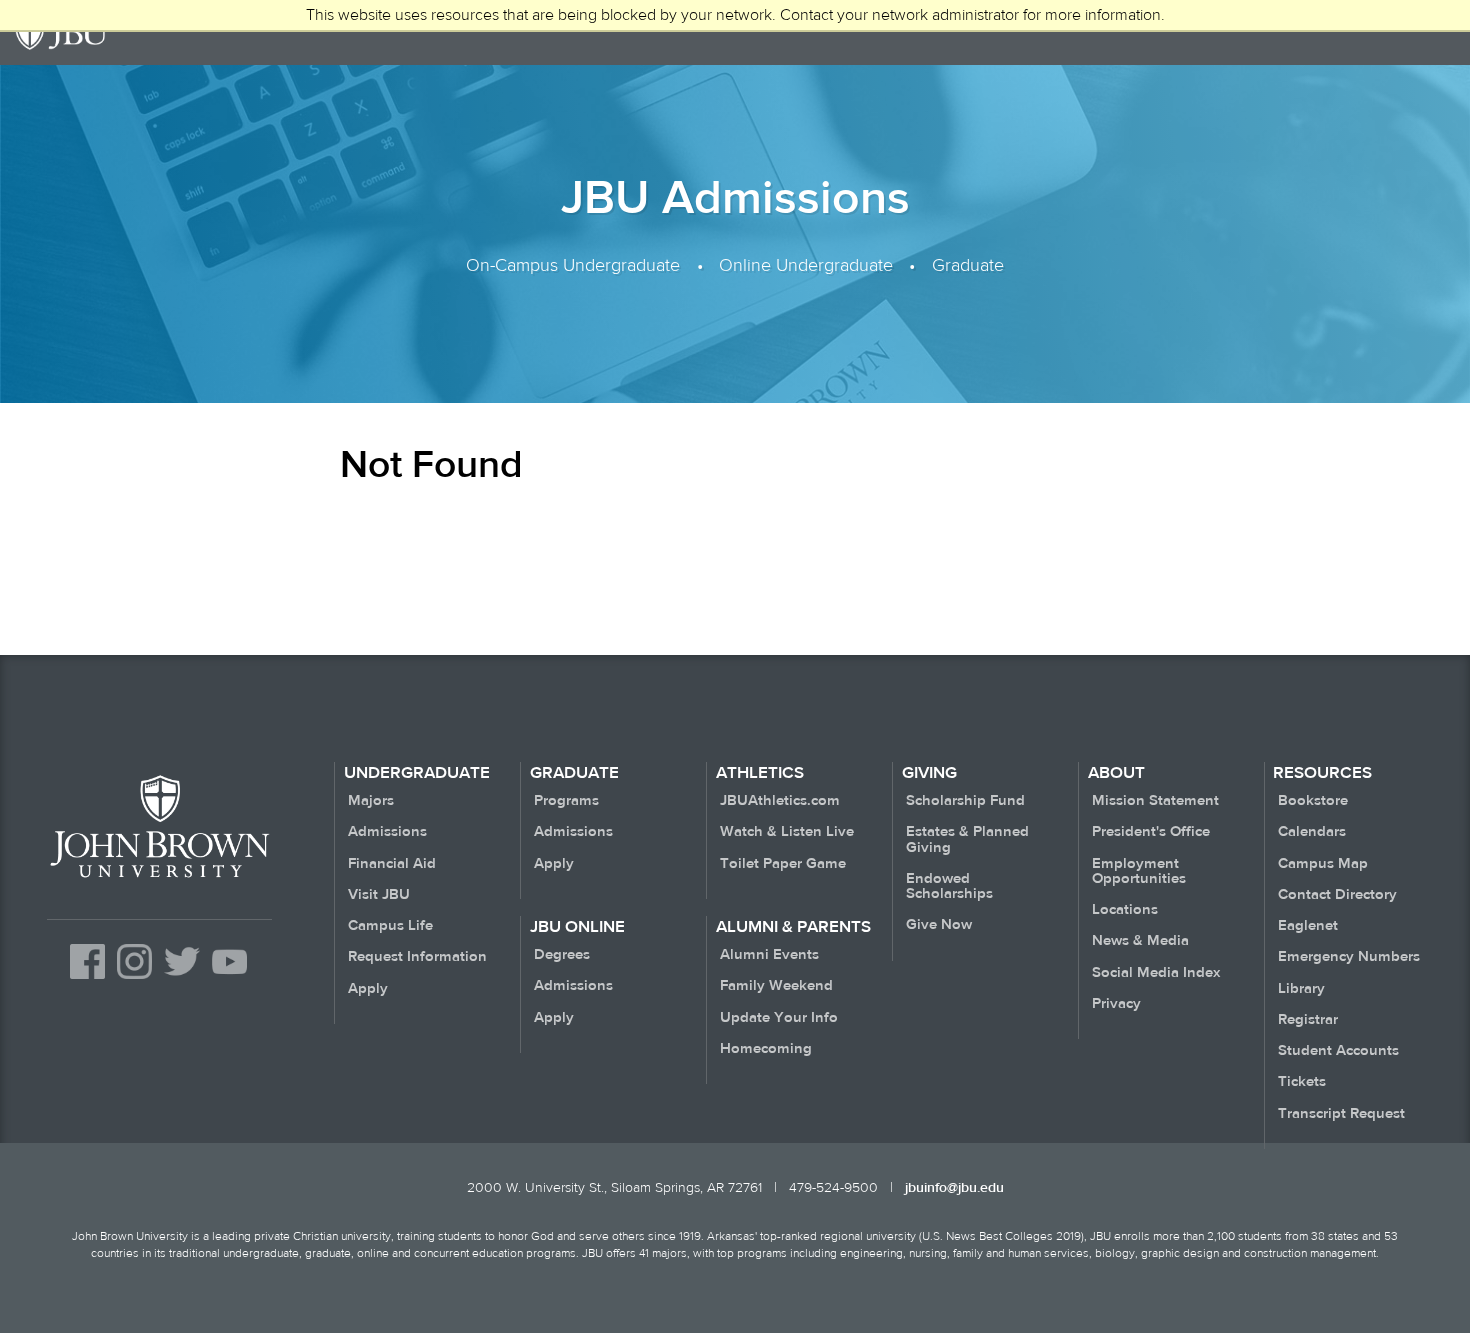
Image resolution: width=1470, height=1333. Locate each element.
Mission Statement (1155, 800)
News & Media (1140, 940)
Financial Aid (392, 863)
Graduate (968, 264)
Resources (1322, 773)
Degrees (562, 954)
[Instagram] (134, 981)
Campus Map (1323, 863)
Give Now (939, 924)
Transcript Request (1341, 1113)
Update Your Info (779, 1017)
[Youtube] (229, 981)
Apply (368, 988)
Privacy (1116, 1003)
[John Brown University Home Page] (159, 876)
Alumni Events (769, 954)
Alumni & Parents (793, 927)
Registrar (1308, 1019)
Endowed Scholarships (949, 886)
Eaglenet (1308, 925)
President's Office (1151, 831)
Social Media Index (1156, 972)
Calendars (1312, 831)
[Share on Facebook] (87, 981)
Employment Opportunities (1139, 871)
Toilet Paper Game (783, 863)
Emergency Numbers (1349, 956)
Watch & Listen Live (787, 831)
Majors (371, 800)
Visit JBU (379, 894)
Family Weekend (776, 985)
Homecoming (766, 1048)
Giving (929, 773)
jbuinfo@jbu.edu (954, 1188)
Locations (1125, 909)
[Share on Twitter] (181, 981)
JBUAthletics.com (780, 800)
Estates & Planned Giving (967, 839)
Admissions (387, 831)
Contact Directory (1337, 894)
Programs (566, 800)
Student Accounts (1338, 1050)
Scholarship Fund (965, 800)
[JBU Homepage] (61, 32)
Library (1301, 988)
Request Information (417, 956)
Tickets (1302, 1081)
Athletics (760, 773)
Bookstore (1313, 800)
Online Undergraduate (806, 264)
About (1116, 773)
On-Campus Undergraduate (573, 264)
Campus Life (390, 925)
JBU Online (577, 927)
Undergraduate (417, 773)
